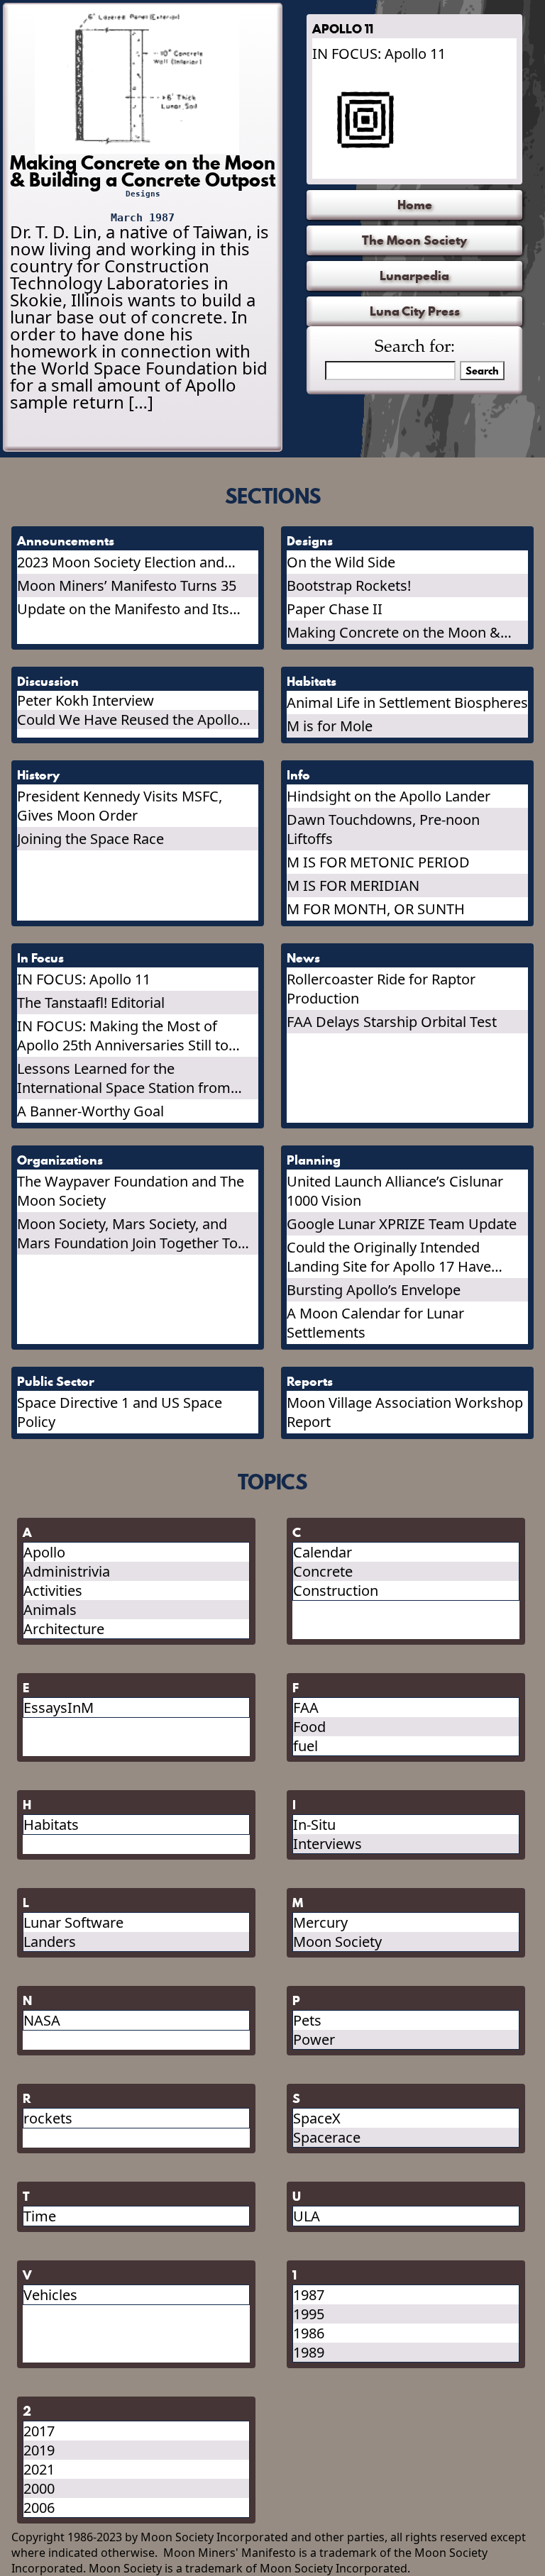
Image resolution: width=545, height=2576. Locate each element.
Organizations (60, 1160)
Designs (143, 194)
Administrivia (67, 1571)
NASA (42, 2020)
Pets (307, 2020)
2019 (39, 2450)
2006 (39, 2508)
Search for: (415, 348)
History (38, 775)
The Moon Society (414, 240)
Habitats (312, 681)
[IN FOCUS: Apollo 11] (411, 120)
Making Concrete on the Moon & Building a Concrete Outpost (143, 171)
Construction (336, 1590)
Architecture (64, 1629)
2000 (39, 2488)
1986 (309, 2333)
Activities (53, 1590)
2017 (39, 2431)
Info (298, 775)
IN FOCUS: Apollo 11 (379, 54)
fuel (305, 1746)
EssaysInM (59, 1708)
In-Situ (314, 1825)
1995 (309, 2314)
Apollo (44, 1552)
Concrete (323, 1571)
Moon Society (337, 1942)
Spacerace (327, 2137)
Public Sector (56, 1381)
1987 (309, 2295)
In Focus (40, 958)
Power (314, 2039)
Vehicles (50, 2295)
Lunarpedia (414, 276)
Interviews (327, 1844)
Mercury (320, 1922)
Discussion (48, 681)
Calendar (323, 1552)
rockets (48, 2118)
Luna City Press (415, 311)
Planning (314, 1160)
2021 (39, 2469)
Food (309, 1727)
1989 (309, 2352)
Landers (50, 1942)
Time (40, 2216)
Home (415, 205)
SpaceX (317, 2118)
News (303, 958)
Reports (310, 1381)
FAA (306, 1708)
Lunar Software (73, 1922)
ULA (307, 2216)
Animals (50, 1610)
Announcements (66, 541)
